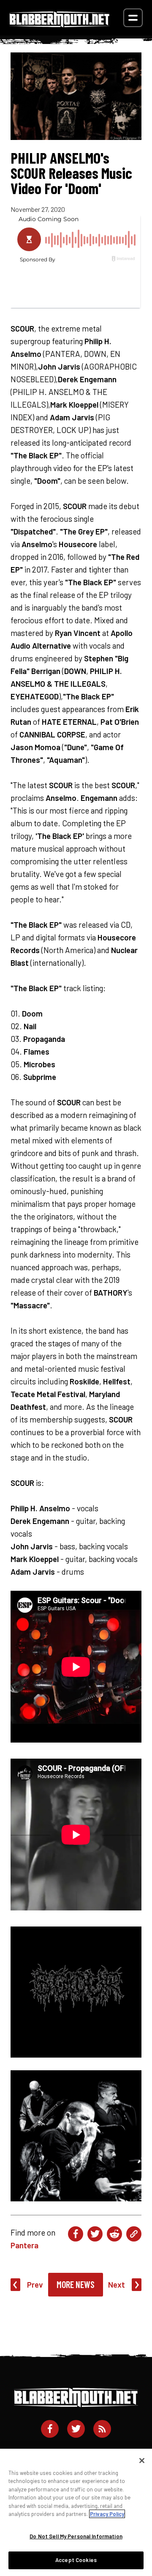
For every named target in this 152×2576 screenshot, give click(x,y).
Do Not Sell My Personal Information (76, 2536)
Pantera (24, 2245)
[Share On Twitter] (95, 2234)
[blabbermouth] (60, 24)
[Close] (142, 2461)
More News (76, 2284)
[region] (76, 2512)
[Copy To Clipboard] (134, 2234)
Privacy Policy (107, 2514)
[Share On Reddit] (114, 2234)
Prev (35, 2284)
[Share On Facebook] (76, 2234)
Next (117, 2284)
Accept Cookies (76, 2560)
